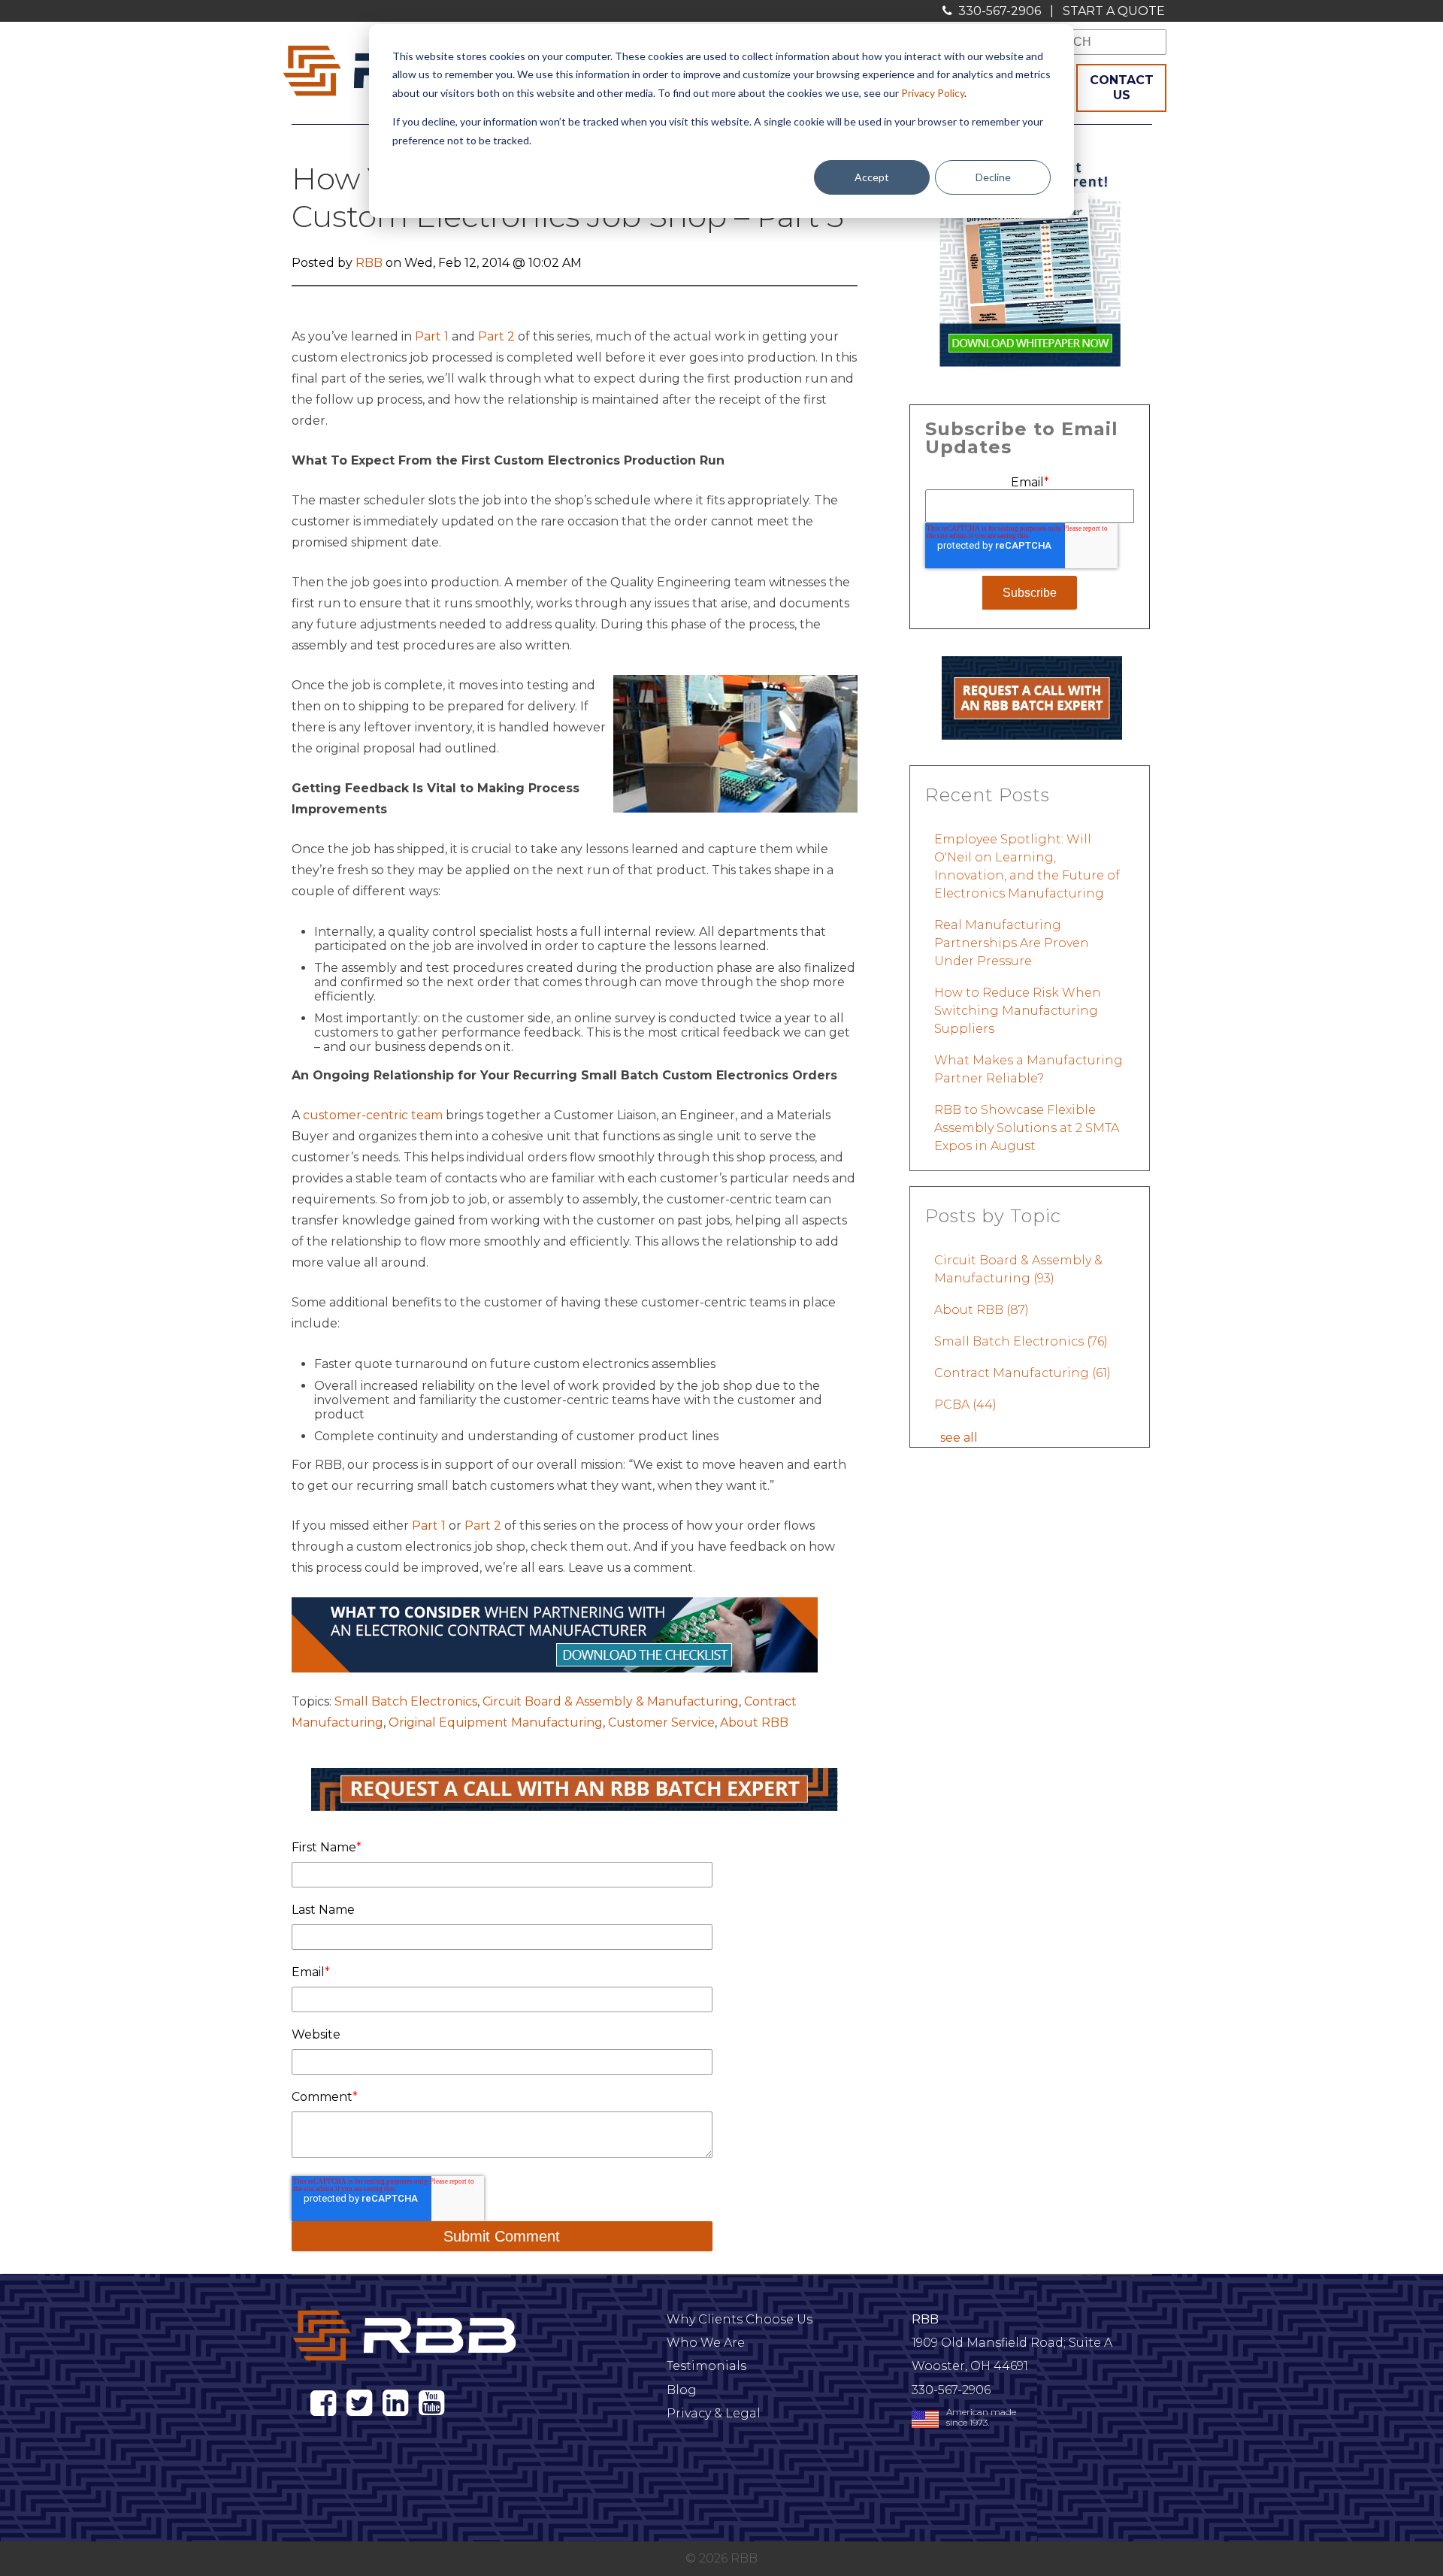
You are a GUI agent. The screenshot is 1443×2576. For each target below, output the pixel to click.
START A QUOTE (1114, 11)
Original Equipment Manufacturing (496, 1722)
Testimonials (706, 2366)
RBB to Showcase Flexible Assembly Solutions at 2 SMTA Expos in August (1027, 1128)
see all (959, 1438)
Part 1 (432, 336)
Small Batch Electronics (406, 1701)
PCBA (965, 1405)
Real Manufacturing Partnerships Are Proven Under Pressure (1012, 943)
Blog (682, 2390)
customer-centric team (373, 1115)
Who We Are (706, 2343)
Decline (993, 177)
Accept (872, 177)
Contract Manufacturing (1023, 1373)
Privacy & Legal (714, 2413)
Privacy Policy (933, 93)
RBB (369, 263)
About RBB (754, 1722)
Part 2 (496, 336)
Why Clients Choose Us (740, 2319)
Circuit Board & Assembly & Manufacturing (611, 1701)
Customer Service (661, 1722)
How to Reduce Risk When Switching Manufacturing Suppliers (1018, 1011)
